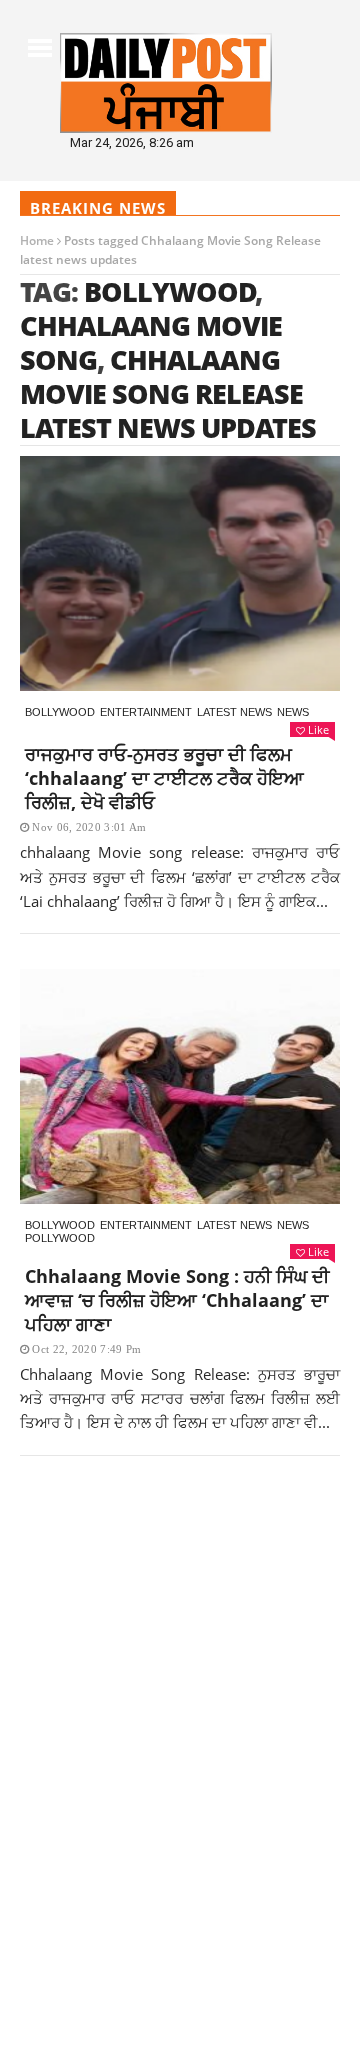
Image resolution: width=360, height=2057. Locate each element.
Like (318, 729)
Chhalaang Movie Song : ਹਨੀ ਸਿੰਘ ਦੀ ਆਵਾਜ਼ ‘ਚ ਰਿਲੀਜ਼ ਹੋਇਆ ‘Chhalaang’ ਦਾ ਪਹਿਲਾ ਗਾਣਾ (177, 1300)
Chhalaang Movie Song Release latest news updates (168, 393)
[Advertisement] (180, 1664)
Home (37, 240)
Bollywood (170, 291)
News (293, 712)
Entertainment (146, 712)
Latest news (234, 712)
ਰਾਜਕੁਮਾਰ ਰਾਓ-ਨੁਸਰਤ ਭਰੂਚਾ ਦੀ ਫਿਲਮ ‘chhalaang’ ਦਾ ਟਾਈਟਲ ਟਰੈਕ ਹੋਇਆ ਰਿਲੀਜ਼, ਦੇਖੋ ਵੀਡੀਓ (164, 778)
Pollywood (60, 1238)
